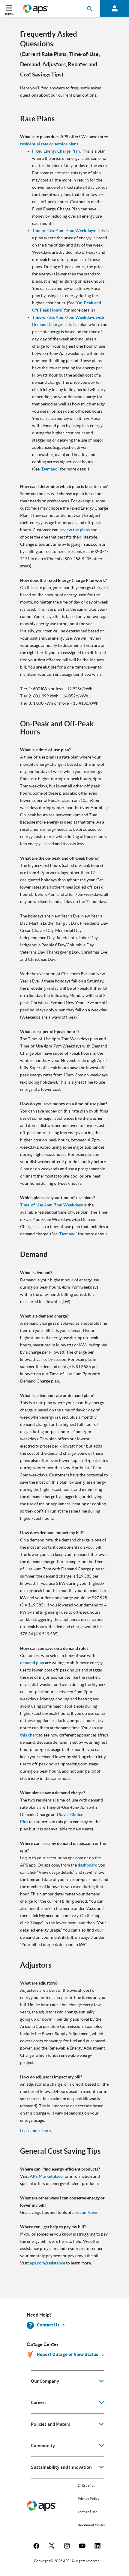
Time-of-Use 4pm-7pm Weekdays (63, 231)
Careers (39, 2403)
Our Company (45, 2381)
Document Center (91, 2525)
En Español (86, 2485)
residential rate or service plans (49, 144)
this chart (29, 1735)
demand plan (32, 1663)
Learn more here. (36, 2131)
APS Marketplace (46, 2176)
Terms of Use (87, 2512)
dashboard (88, 1865)
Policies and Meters (51, 2424)
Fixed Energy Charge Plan (56, 151)
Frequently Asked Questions (49, 39)
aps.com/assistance (47, 2263)
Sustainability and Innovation (61, 2467)
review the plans (75, 530)
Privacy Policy (88, 2499)
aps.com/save (85, 2212)
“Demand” (50, 469)
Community (43, 2446)
